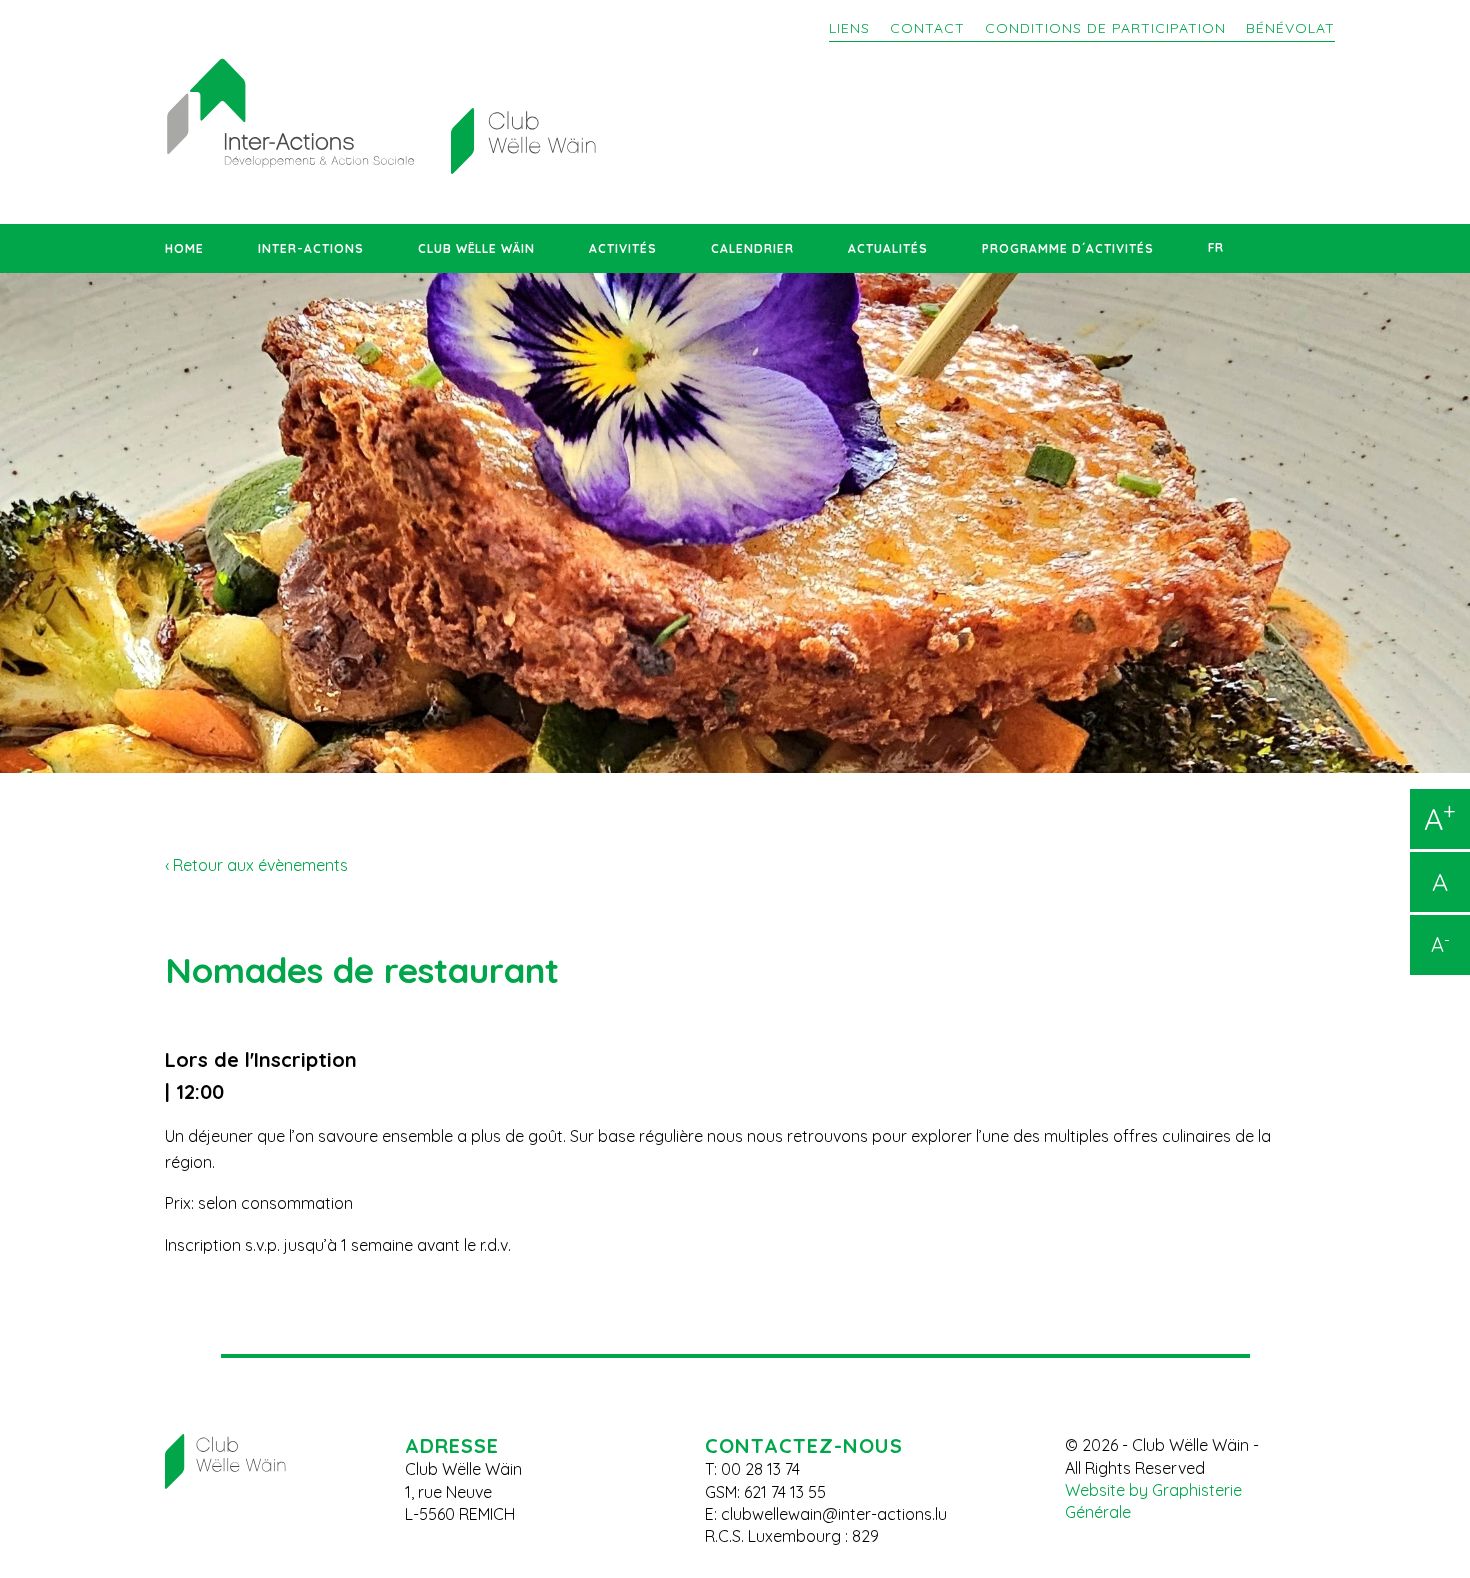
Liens (849, 28)
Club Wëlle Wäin (476, 248)
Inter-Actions (311, 248)
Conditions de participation (1105, 28)
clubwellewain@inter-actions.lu (834, 1514)
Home (184, 248)
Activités (623, 248)
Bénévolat (1290, 28)
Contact (927, 28)
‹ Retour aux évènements (256, 865)
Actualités (888, 248)
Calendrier (752, 248)
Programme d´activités (1068, 248)
